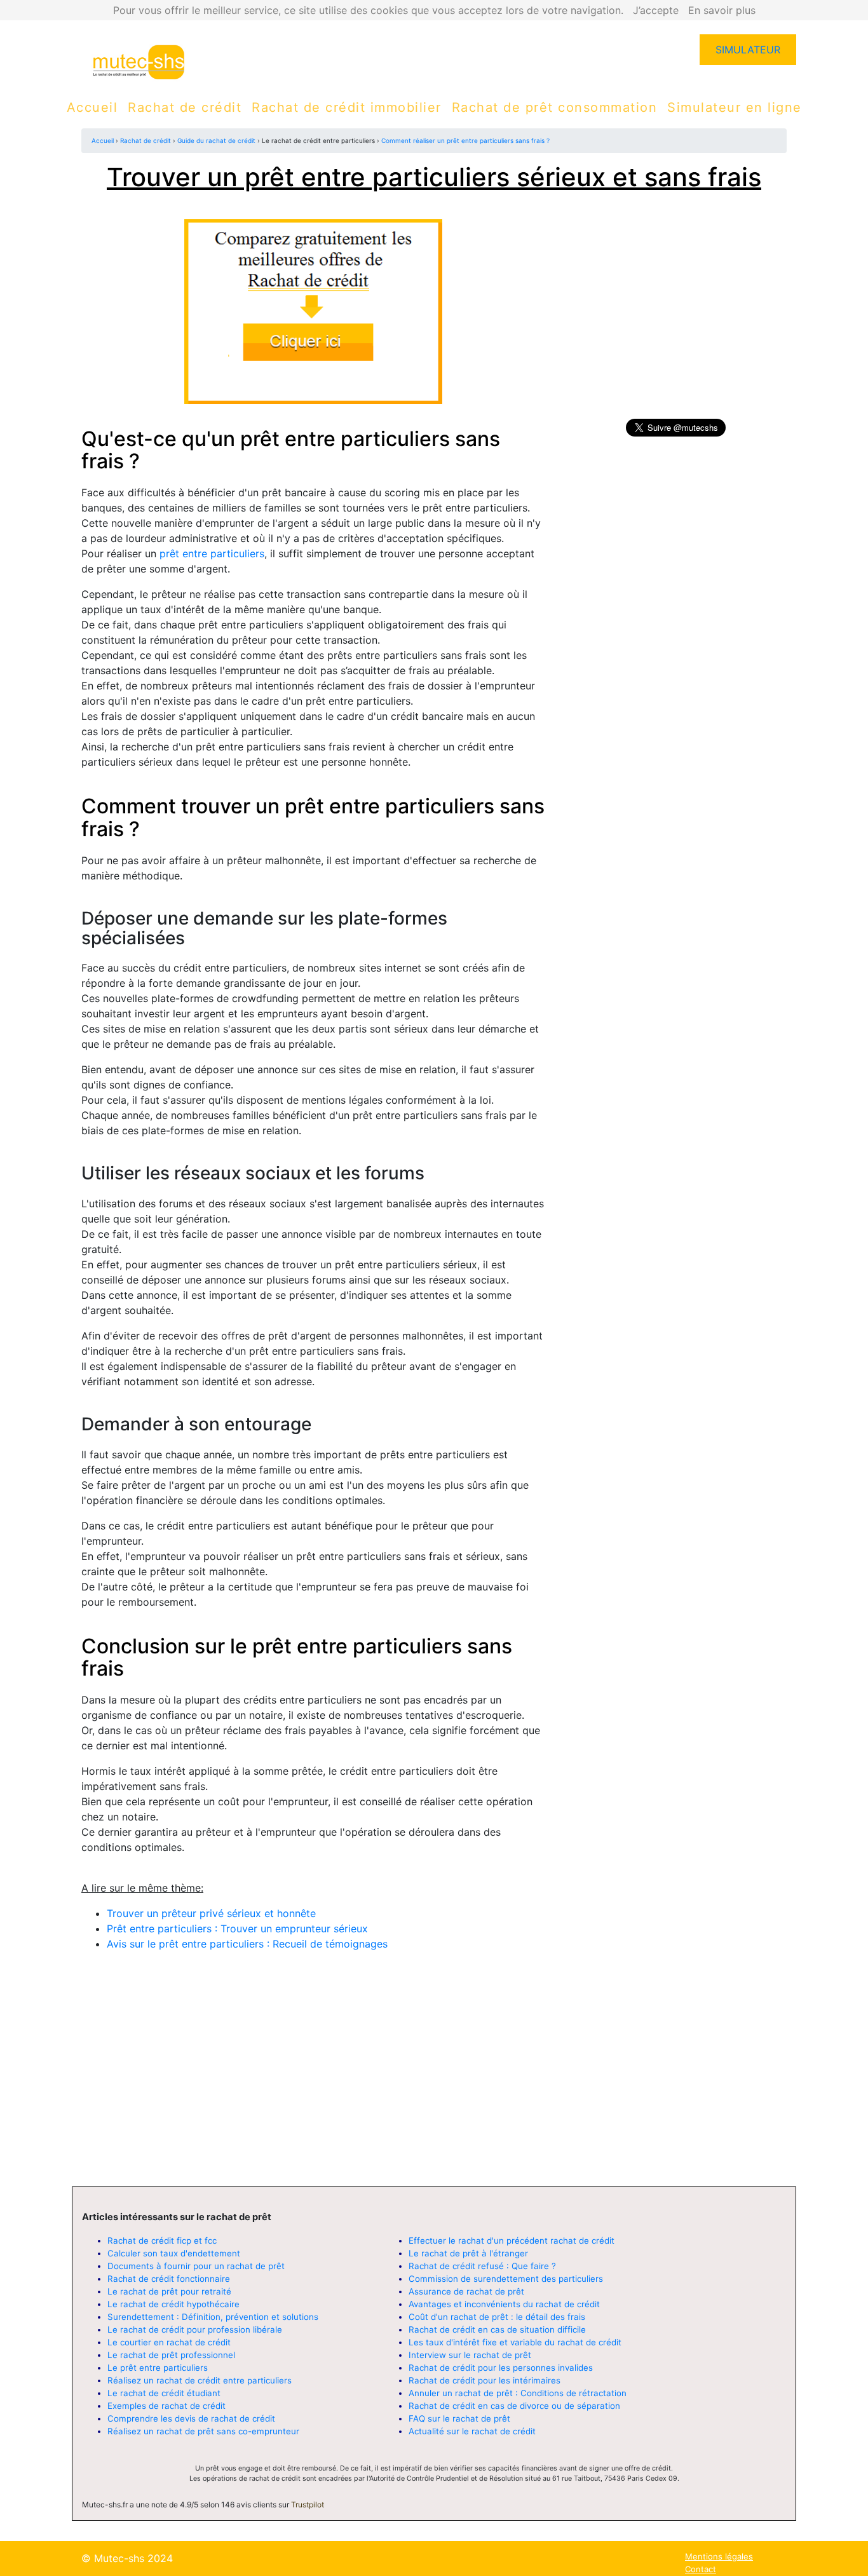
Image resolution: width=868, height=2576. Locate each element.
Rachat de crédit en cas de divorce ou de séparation (514, 2406)
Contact (701, 2569)
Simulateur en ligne (735, 107)
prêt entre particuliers (212, 553)
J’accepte (656, 10)
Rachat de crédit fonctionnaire (169, 2279)
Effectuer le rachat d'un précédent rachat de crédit (512, 2240)
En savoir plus (722, 10)
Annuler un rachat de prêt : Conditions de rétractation (518, 2393)
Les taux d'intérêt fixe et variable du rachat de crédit (515, 2342)
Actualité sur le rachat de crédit (472, 2431)
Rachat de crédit (185, 107)
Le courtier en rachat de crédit (169, 2342)
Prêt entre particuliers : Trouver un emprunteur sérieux (237, 1929)
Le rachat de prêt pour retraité (169, 2291)
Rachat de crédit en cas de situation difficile (497, 2329)
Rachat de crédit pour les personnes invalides (501, 2368)
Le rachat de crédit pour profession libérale (195, 2329)
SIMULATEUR (748, 50)
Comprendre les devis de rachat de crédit (191, 2418)
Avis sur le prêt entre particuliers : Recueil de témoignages (247, 1944)
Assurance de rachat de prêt (466, 2291)
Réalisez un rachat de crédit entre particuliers (200, 2380)
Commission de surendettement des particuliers (506, 2279)
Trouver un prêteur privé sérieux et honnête (211, 1913)
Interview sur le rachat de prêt (470, 2355)
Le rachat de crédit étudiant (164, 2393)
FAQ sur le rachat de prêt (459, 2418)
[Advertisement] (313, 2082)
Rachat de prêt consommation (555, 107)
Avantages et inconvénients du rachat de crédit (504, 2304)
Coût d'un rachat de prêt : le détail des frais (497, 2317)
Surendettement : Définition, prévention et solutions (213, 2317)
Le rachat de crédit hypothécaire (173, 2304)
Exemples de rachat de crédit (166, 2406)
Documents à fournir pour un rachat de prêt (196, 2266)
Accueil (92, 107)
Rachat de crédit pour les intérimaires (485, 2380)
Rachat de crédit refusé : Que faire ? (482, 2266)
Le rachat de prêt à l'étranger (468, 2253)
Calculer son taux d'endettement (174, 2253)
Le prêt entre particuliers (158, 2368)
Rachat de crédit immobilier (347, 107)
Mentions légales (719, 2556)
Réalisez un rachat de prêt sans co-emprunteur (203, 2431)
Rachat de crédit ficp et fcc (162, 2240)
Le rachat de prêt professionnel (171, 2355)
